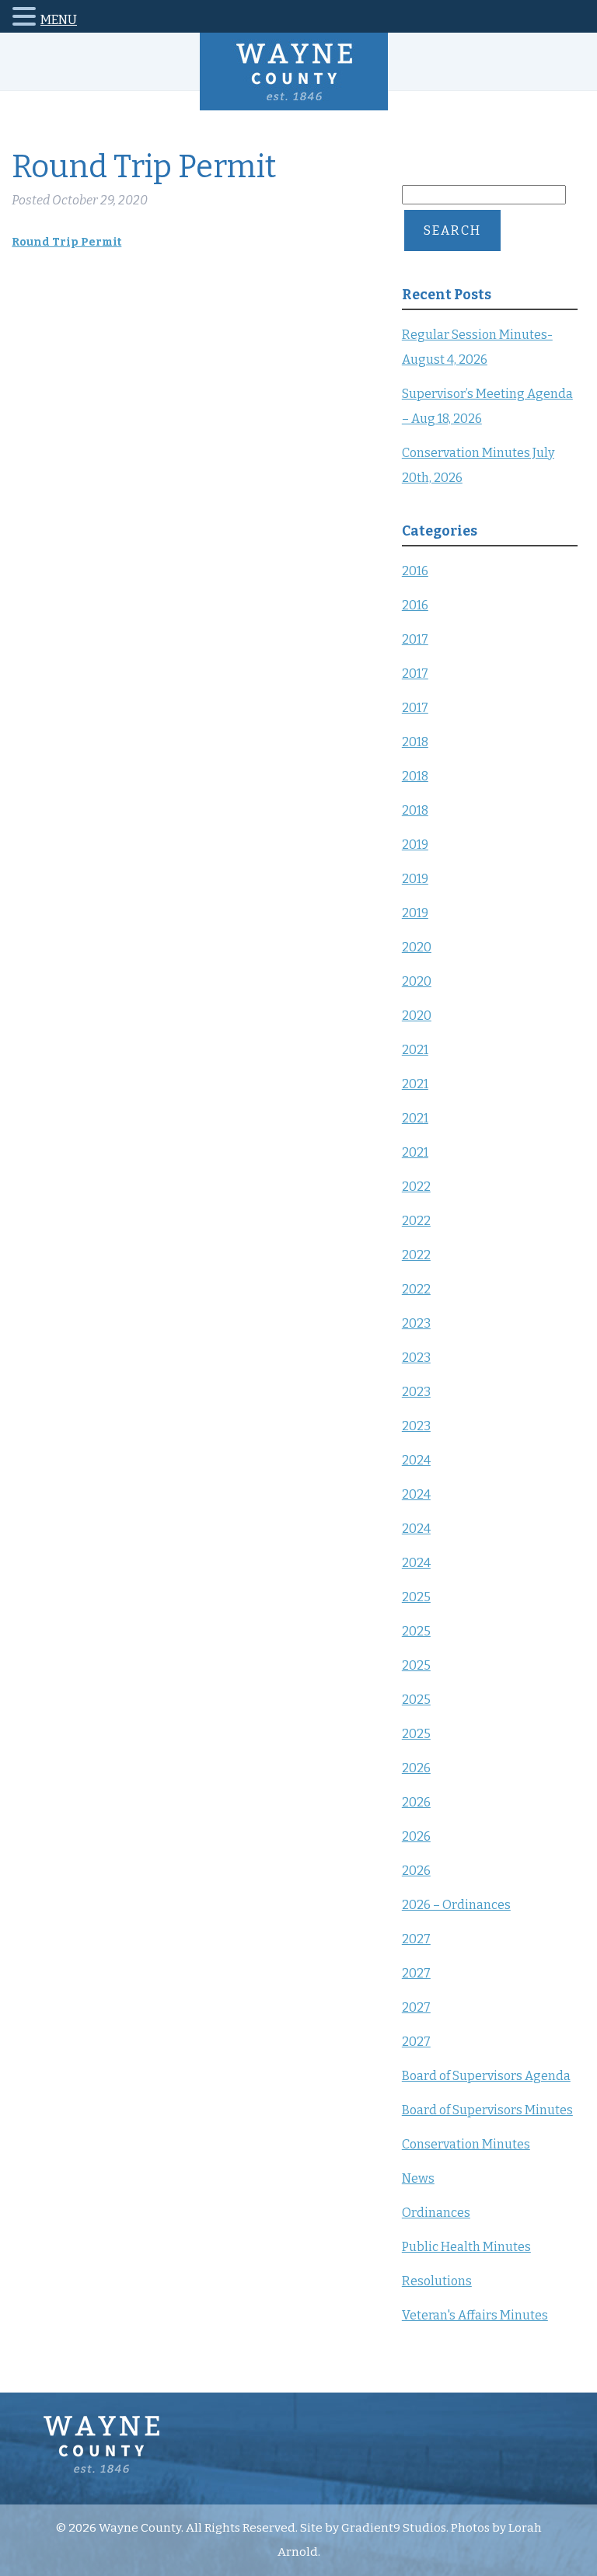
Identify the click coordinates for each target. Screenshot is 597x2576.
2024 (416, 1460)
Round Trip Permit (66, 242)
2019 (415, 845)
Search (452, 230)
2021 (415, 1050)
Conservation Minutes (466, 2144)
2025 (416, 1597)
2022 (416, 1187)
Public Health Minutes (466, 2247)
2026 (416, 1768)
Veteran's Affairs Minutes (475, 2315)
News (418, 2178)
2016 (415, 571)
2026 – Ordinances (456, 1905)
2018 (415, 742)
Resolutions (437, 2281)
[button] (26, 19)
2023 (416, 1323)
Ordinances (436, 2213)
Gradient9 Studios (394, 2528)
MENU (59, 20)
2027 (416, 1939)
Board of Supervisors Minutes (487, 2110)
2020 (417, 947)
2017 (415, 639)
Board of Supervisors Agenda (486, 2076)
